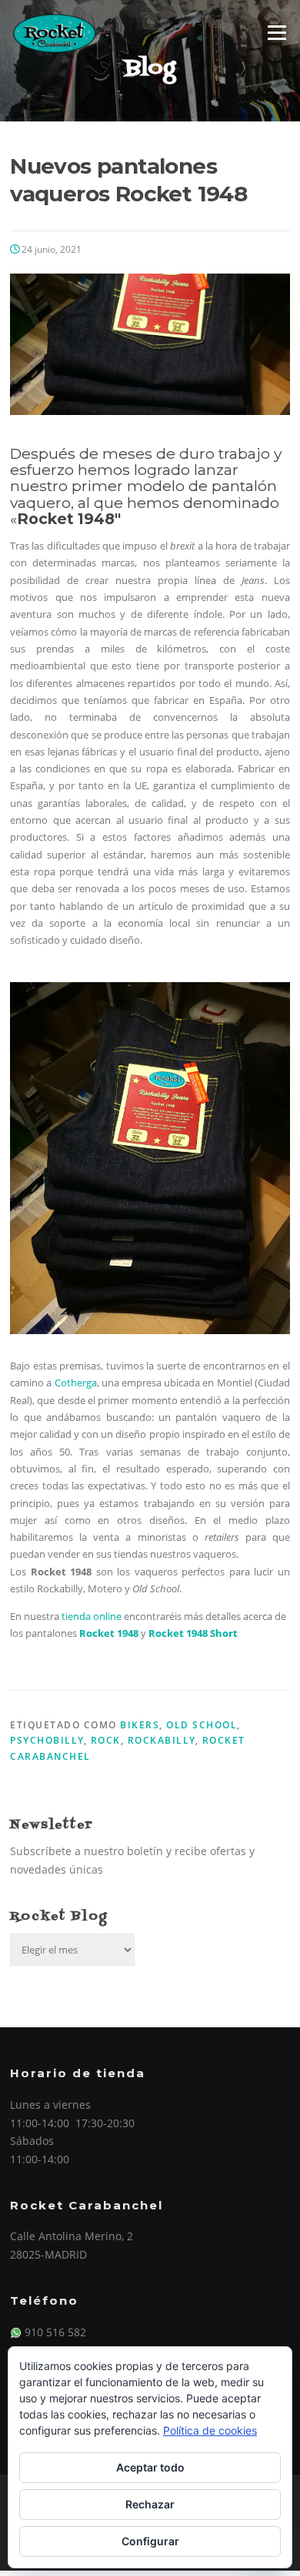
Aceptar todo (150, 2467)
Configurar (150, 2541)
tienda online (92, 1616)
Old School (202, 1725)
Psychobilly (47, 1740)
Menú (277, 32)
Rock (106, 1740)
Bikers (140, 1725)
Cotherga (76, 1383)
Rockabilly (162, 1740)
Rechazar (150, 2504)
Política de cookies (210, 2430)
